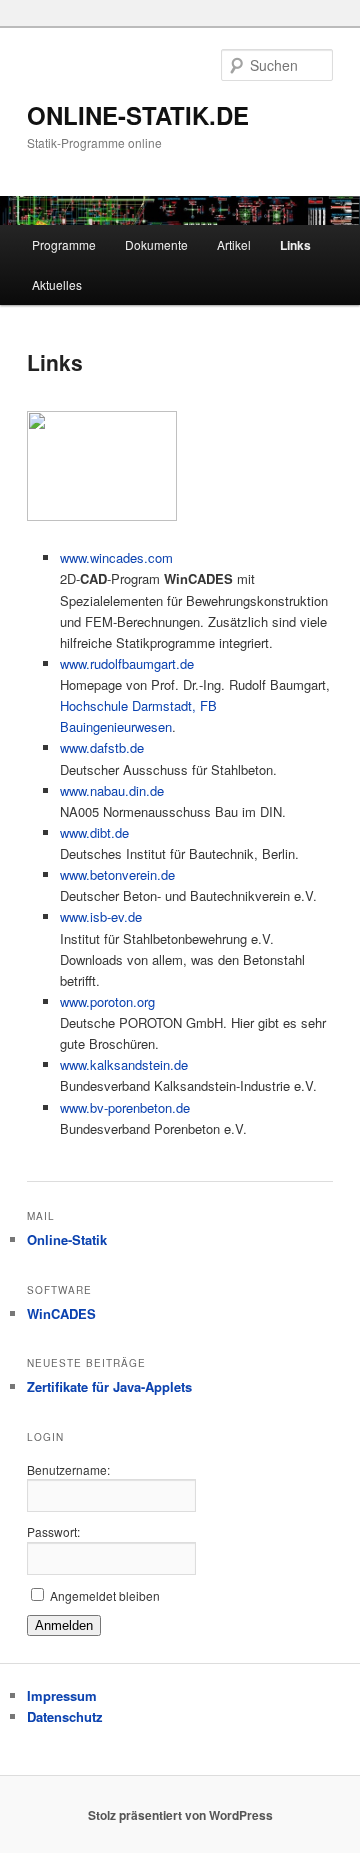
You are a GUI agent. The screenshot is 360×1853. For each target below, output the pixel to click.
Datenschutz (65, 1716)
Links (295, 245)
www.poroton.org (107, 1001)
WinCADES (61, 1313)
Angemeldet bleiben (105, 1595)
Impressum (62, 1695)
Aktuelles (57, 284)
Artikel (234, 244)
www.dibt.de (94, 832)
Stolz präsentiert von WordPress (180, 1815)
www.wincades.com (116, 557)
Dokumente (156, 244)
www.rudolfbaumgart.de (127, 663)
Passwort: (53, 1531)
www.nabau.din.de (112, 790)
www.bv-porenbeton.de (125, 1107)
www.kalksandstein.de (124, 1064)
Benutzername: (68, 1469)
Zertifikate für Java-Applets (109, 1386)
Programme (64, 244)
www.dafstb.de (102, 747)
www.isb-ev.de (101, 916)
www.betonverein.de (117, 874)
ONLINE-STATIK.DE (138, 115)
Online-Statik (67, 1239)
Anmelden (64, 1625)
